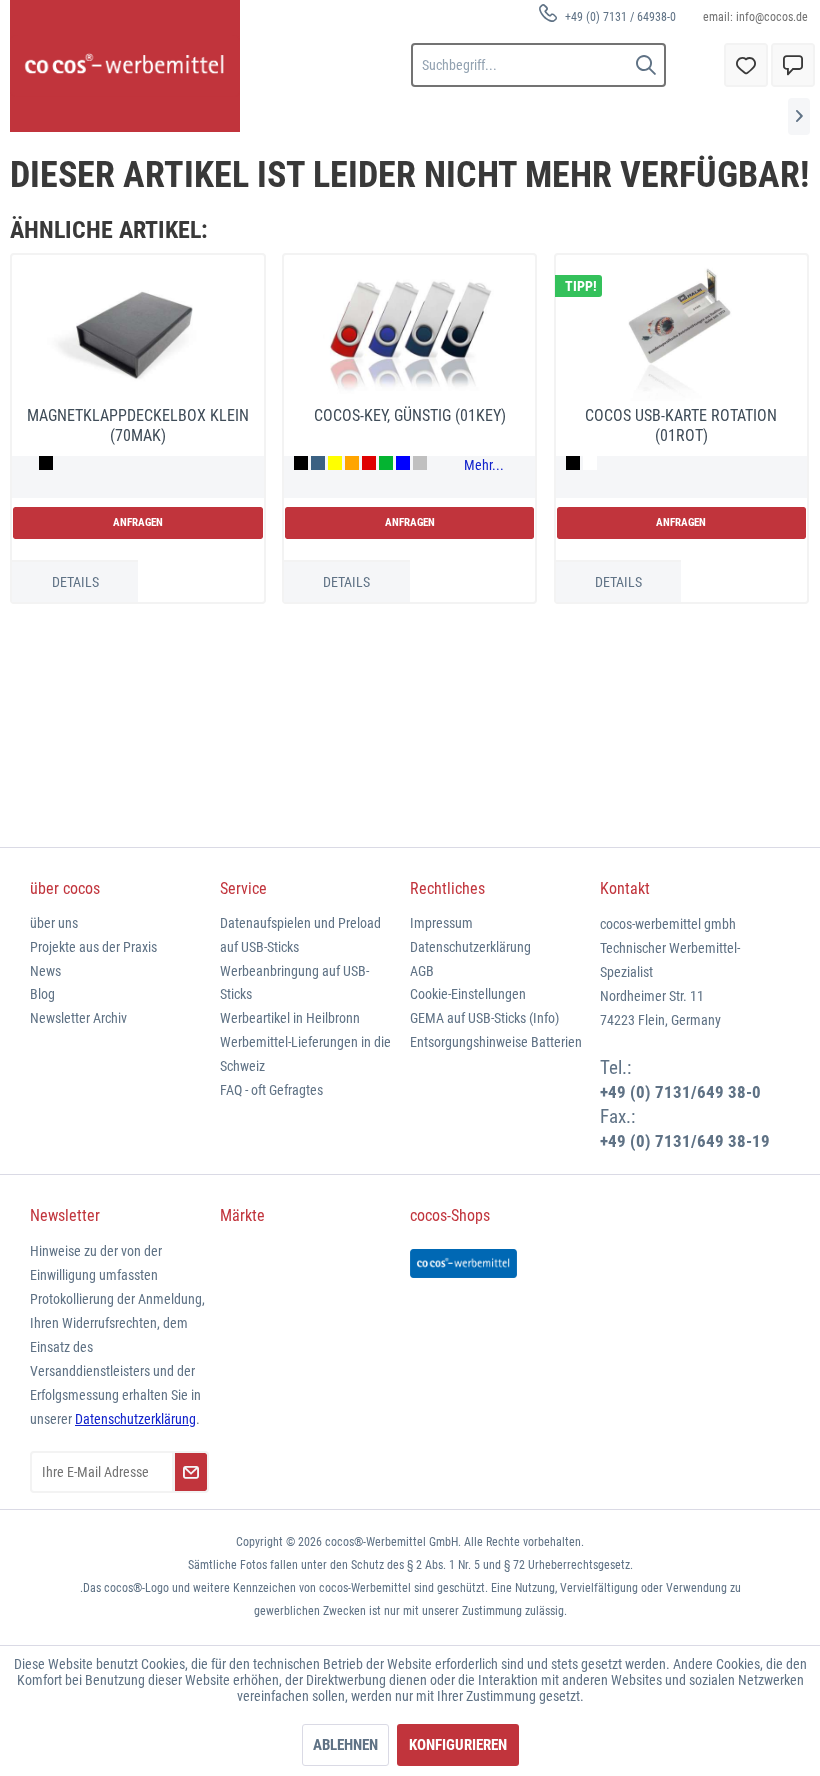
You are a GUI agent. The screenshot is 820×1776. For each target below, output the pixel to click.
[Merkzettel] (746, 65)
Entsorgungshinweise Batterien (496, 1042)
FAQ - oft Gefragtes (271, 1090)
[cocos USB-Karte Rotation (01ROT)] (681, 333)
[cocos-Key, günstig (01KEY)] (409, 333)
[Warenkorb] (793, 65)
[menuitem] (607, 16)
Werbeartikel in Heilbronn (290, 1018)
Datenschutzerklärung (470, 947)
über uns (54, 923)
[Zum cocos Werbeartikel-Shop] (463, 1263)
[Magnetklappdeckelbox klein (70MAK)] (137, 333)
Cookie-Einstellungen (468, 994)
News (45, 971)
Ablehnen (345, 1745)
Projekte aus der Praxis (93, 947)
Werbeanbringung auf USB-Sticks (294, 983)
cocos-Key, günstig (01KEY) (410, 415)
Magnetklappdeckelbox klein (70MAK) (138, 425)
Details (75, 582)
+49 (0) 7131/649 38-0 (680, 1092)
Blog (42, 994)
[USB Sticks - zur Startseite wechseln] (125, 66)
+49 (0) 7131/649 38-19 (685, 1141)
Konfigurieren (458, 1745)
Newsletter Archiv (78, 1018)
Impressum (441, 923)
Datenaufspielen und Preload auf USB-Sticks (300, 935)
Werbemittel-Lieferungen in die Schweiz (305, 1054)
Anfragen (138, 522)
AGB (422, 971)
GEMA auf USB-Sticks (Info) (484, 1018)
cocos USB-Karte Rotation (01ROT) (681, 425)
